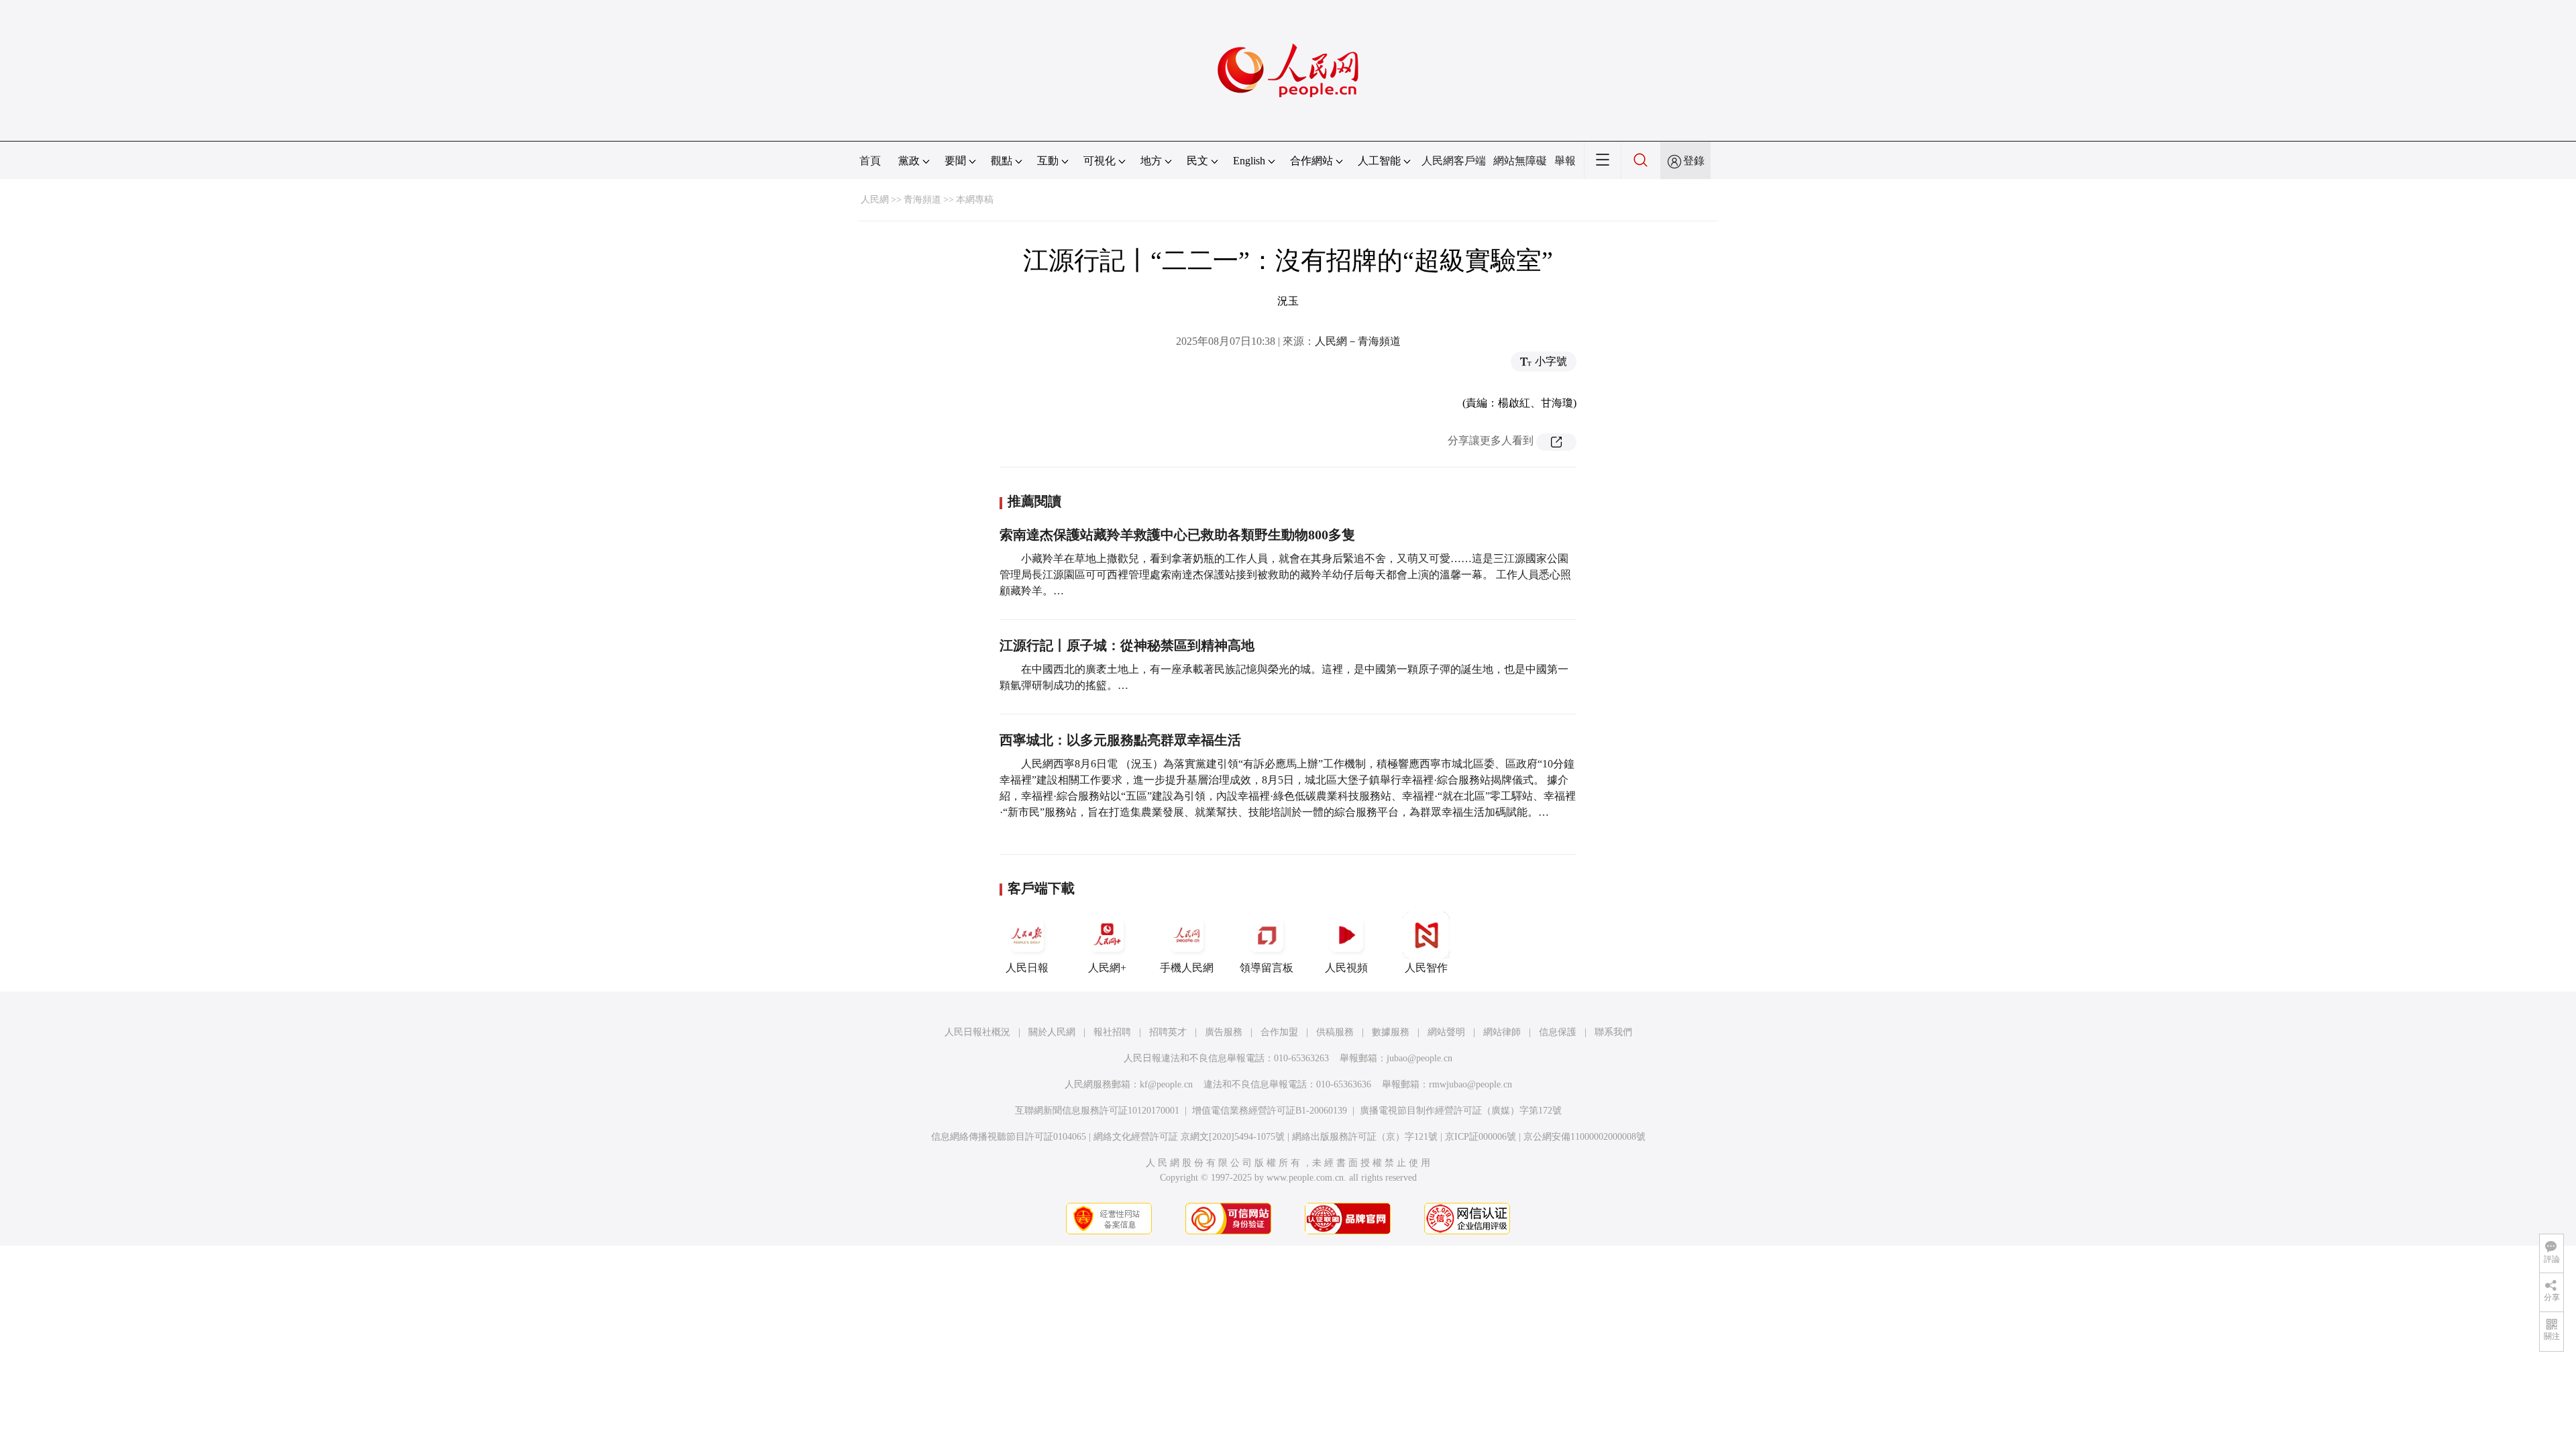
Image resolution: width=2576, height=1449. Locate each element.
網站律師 (1502, 1032)
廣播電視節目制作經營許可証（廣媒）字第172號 (1461, 1111)
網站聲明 (1446, 1032)
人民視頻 (1346, 968)
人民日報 (1027, 968)
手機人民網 (1187, 968)
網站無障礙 (1520, 161)
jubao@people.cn (1419, 1058)
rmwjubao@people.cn (1470, 1084)
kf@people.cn (1166, 1084)
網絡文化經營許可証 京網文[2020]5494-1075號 (1189, 1137)
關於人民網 (1052, 1032)
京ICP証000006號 (1481, 1137)
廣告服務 (1224, 1032)
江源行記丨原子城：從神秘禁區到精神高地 (1127, 645)
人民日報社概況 (977, 1032)
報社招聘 (1112, 1032)
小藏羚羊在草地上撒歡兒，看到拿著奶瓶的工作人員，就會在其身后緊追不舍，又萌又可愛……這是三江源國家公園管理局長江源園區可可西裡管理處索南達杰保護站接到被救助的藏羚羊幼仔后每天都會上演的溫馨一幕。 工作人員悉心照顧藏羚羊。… (1285, 575)
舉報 (1565, 161)
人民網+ (1107, 968)
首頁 (870, 161)
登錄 (1694, 161)
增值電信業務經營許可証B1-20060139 (1270, 1111)
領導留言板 (1267, 968)
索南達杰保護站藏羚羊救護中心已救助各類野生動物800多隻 (1177, 535)
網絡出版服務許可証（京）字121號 (1365, 1137)
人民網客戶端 (1454, 161)
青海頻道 (922, 200)
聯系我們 (1613, 1032)
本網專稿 (975, 200)
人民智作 (1426, 968)
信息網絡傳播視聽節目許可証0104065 (1009, 1137)
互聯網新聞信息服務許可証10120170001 (1097, 1111)
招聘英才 (1168, 1032)
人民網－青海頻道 (1358, 341)
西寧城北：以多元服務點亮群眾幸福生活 (1120, 740)
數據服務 (1391, 1032)
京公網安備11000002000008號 (1585, 1137)
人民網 (875, 200)
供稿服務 (1335, 1032)
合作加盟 (1279, 1032)
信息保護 (1558, 1032)
